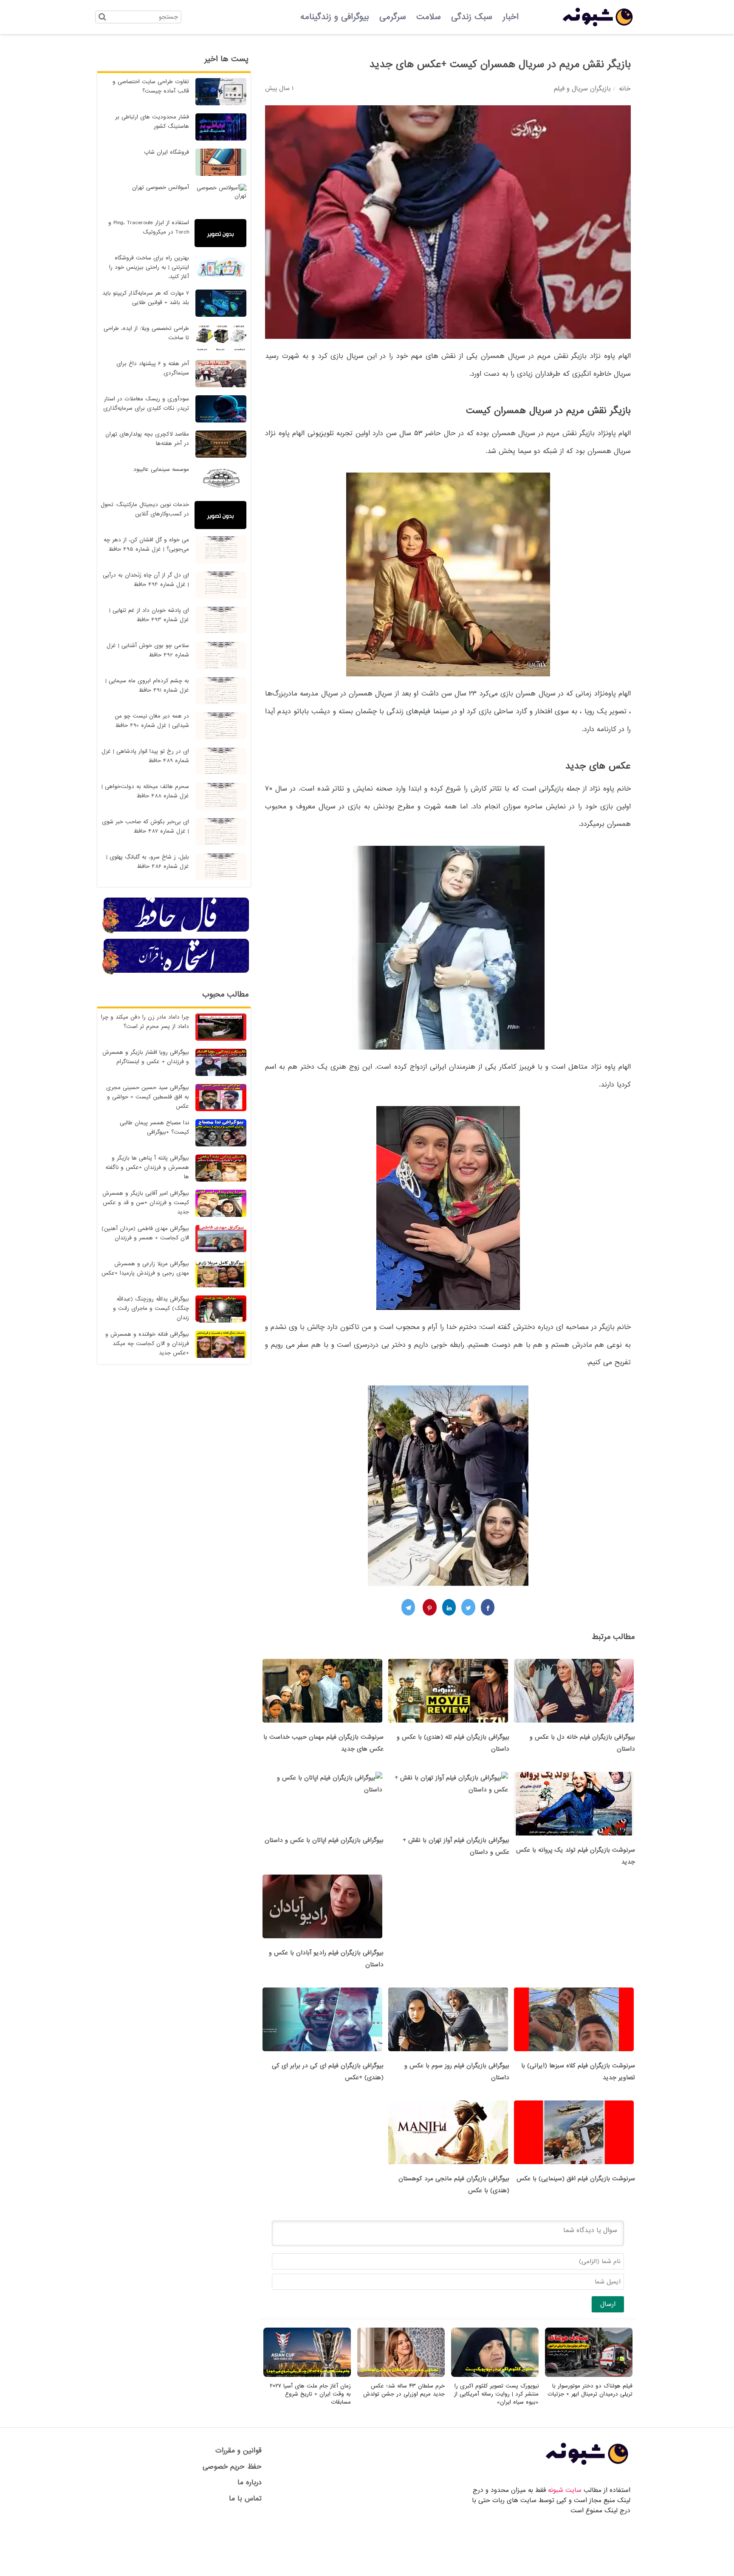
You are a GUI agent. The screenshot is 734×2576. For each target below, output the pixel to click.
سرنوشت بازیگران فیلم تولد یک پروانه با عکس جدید (576, 1856)
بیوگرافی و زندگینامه (335, 17)
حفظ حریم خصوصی (232, 2467)
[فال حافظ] (176, 932)
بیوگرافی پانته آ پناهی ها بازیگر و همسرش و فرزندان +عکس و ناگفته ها (147, 1167)
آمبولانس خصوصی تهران (161, 187)
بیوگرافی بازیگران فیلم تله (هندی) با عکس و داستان (453, 1743)
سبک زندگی (472, 17)
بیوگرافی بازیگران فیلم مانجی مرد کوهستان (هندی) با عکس (454, 2185)
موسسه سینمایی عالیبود (161, 469)
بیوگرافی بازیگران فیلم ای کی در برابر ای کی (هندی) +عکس (328, 2072)
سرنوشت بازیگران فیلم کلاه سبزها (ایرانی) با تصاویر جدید (578, 2072)
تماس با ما (245, 2499)
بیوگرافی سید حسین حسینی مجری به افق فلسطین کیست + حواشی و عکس (148, 1097)
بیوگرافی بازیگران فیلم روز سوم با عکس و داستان (457, 2072)
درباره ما (250, 2482)
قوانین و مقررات (239, 2451)
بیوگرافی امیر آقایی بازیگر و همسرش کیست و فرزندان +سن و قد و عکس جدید (146, 1203)
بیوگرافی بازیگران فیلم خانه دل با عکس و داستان (582, 1743)
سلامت (429, 17)
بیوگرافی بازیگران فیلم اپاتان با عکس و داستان (324, 1840)
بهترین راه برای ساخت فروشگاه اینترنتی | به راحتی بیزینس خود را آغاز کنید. (149, 267)
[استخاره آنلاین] (176, 973)
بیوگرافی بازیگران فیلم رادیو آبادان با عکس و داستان (326, 1959)
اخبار (511, 17)
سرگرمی (393, 17)
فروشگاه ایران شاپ (167, 152)
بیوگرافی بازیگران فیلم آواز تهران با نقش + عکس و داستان (456, 1846)
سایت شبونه (565, 2490)
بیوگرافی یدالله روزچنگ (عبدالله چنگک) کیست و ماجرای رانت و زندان (151, 1308)
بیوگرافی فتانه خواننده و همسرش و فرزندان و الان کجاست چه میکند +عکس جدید (147, 1344)
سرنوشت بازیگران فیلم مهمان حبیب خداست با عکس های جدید (323, 1743)
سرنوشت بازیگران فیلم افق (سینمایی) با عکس (576, 2179)
